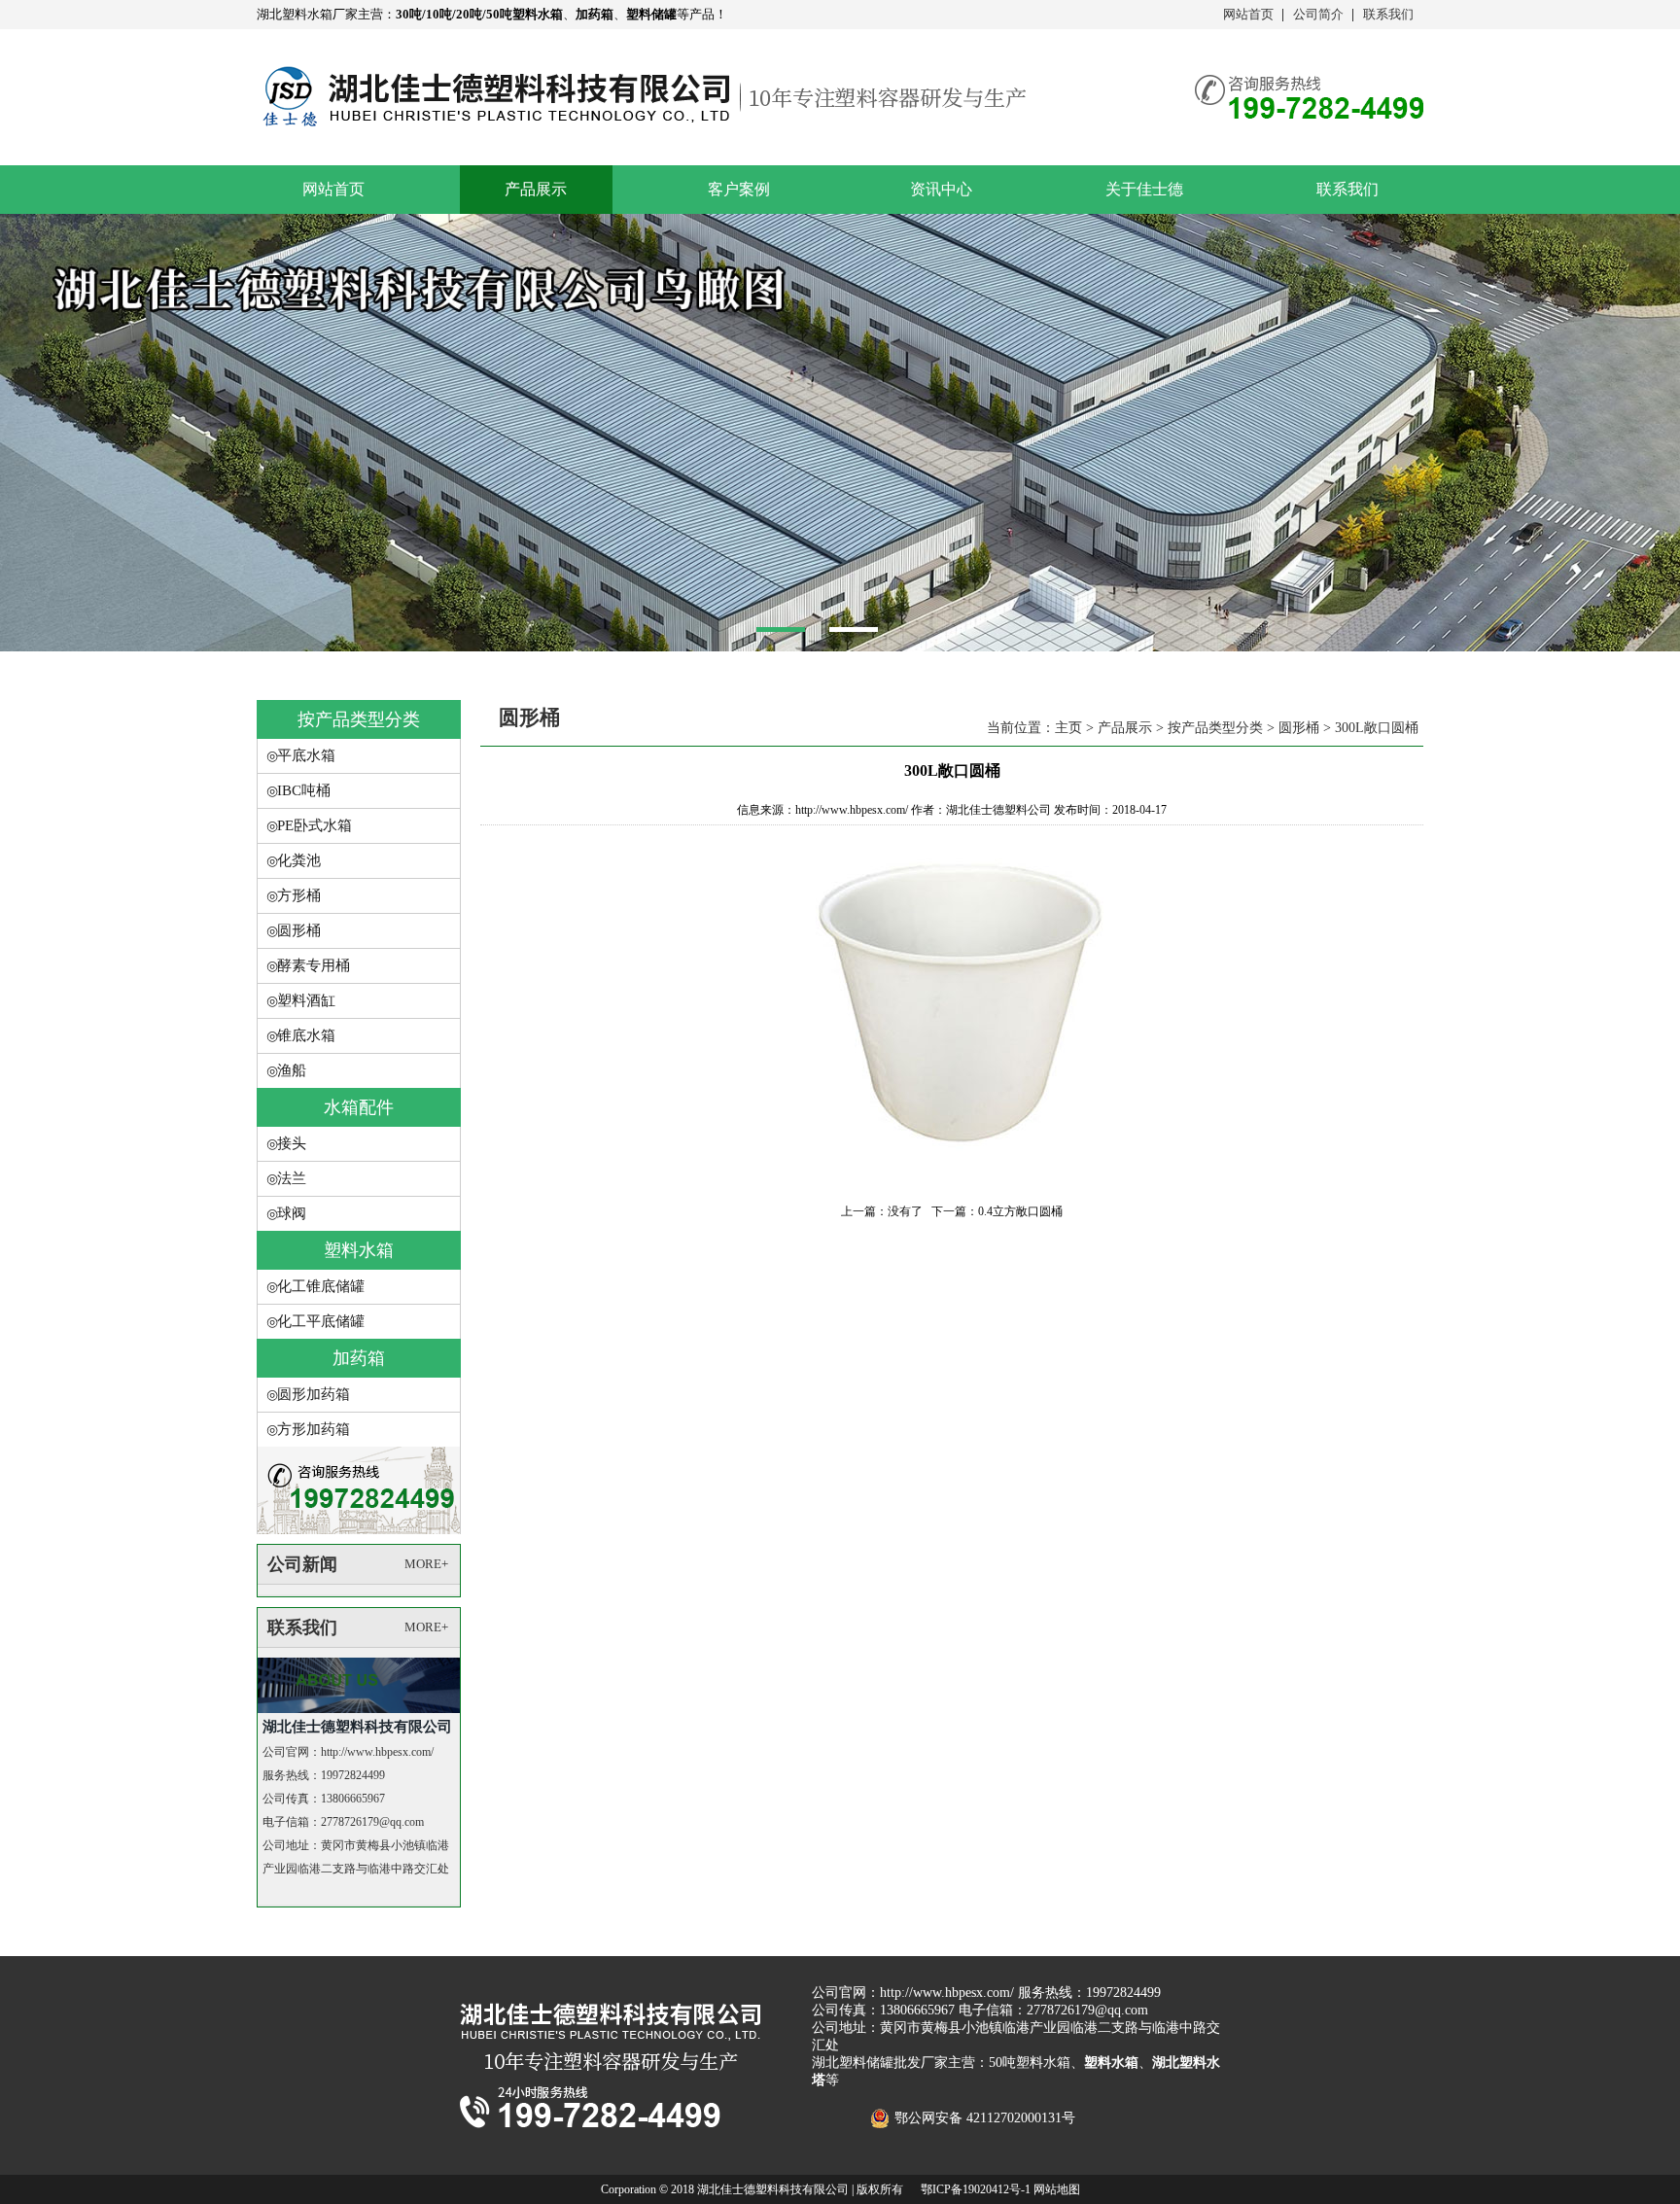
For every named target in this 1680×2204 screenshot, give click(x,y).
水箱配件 (359, 1107)
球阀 (292, 1213)
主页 (1068, 728)
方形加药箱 (314, 1429)
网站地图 (1057, 2189)
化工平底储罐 (321, 1321)
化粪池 (299, 860)
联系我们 (1388, 14)
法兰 (292, 1178)
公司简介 (1318, 14)
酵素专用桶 (314, 965)
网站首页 (1248, 14)
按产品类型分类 (359, 719)
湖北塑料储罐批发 (866, 2063)
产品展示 (536, 189)
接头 (292, 1143)
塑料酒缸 (306, 1000)
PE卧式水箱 (315, 825)
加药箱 (359, 1358)
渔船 (292, 1070)
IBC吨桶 (304, 790)
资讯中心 (941, 189)
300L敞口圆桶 (1377, 728)
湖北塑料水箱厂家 (307, 14)
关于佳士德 (1144, 189)
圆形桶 (299, 930)
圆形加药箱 (314, 1394)
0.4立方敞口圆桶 (1020, 1211)
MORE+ (426, 1564)
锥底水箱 (306, 1035)
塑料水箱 (359, 1250)
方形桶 (299, 895)
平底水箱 (306, 755)
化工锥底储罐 (321, 1286)
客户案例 (739, 189)
